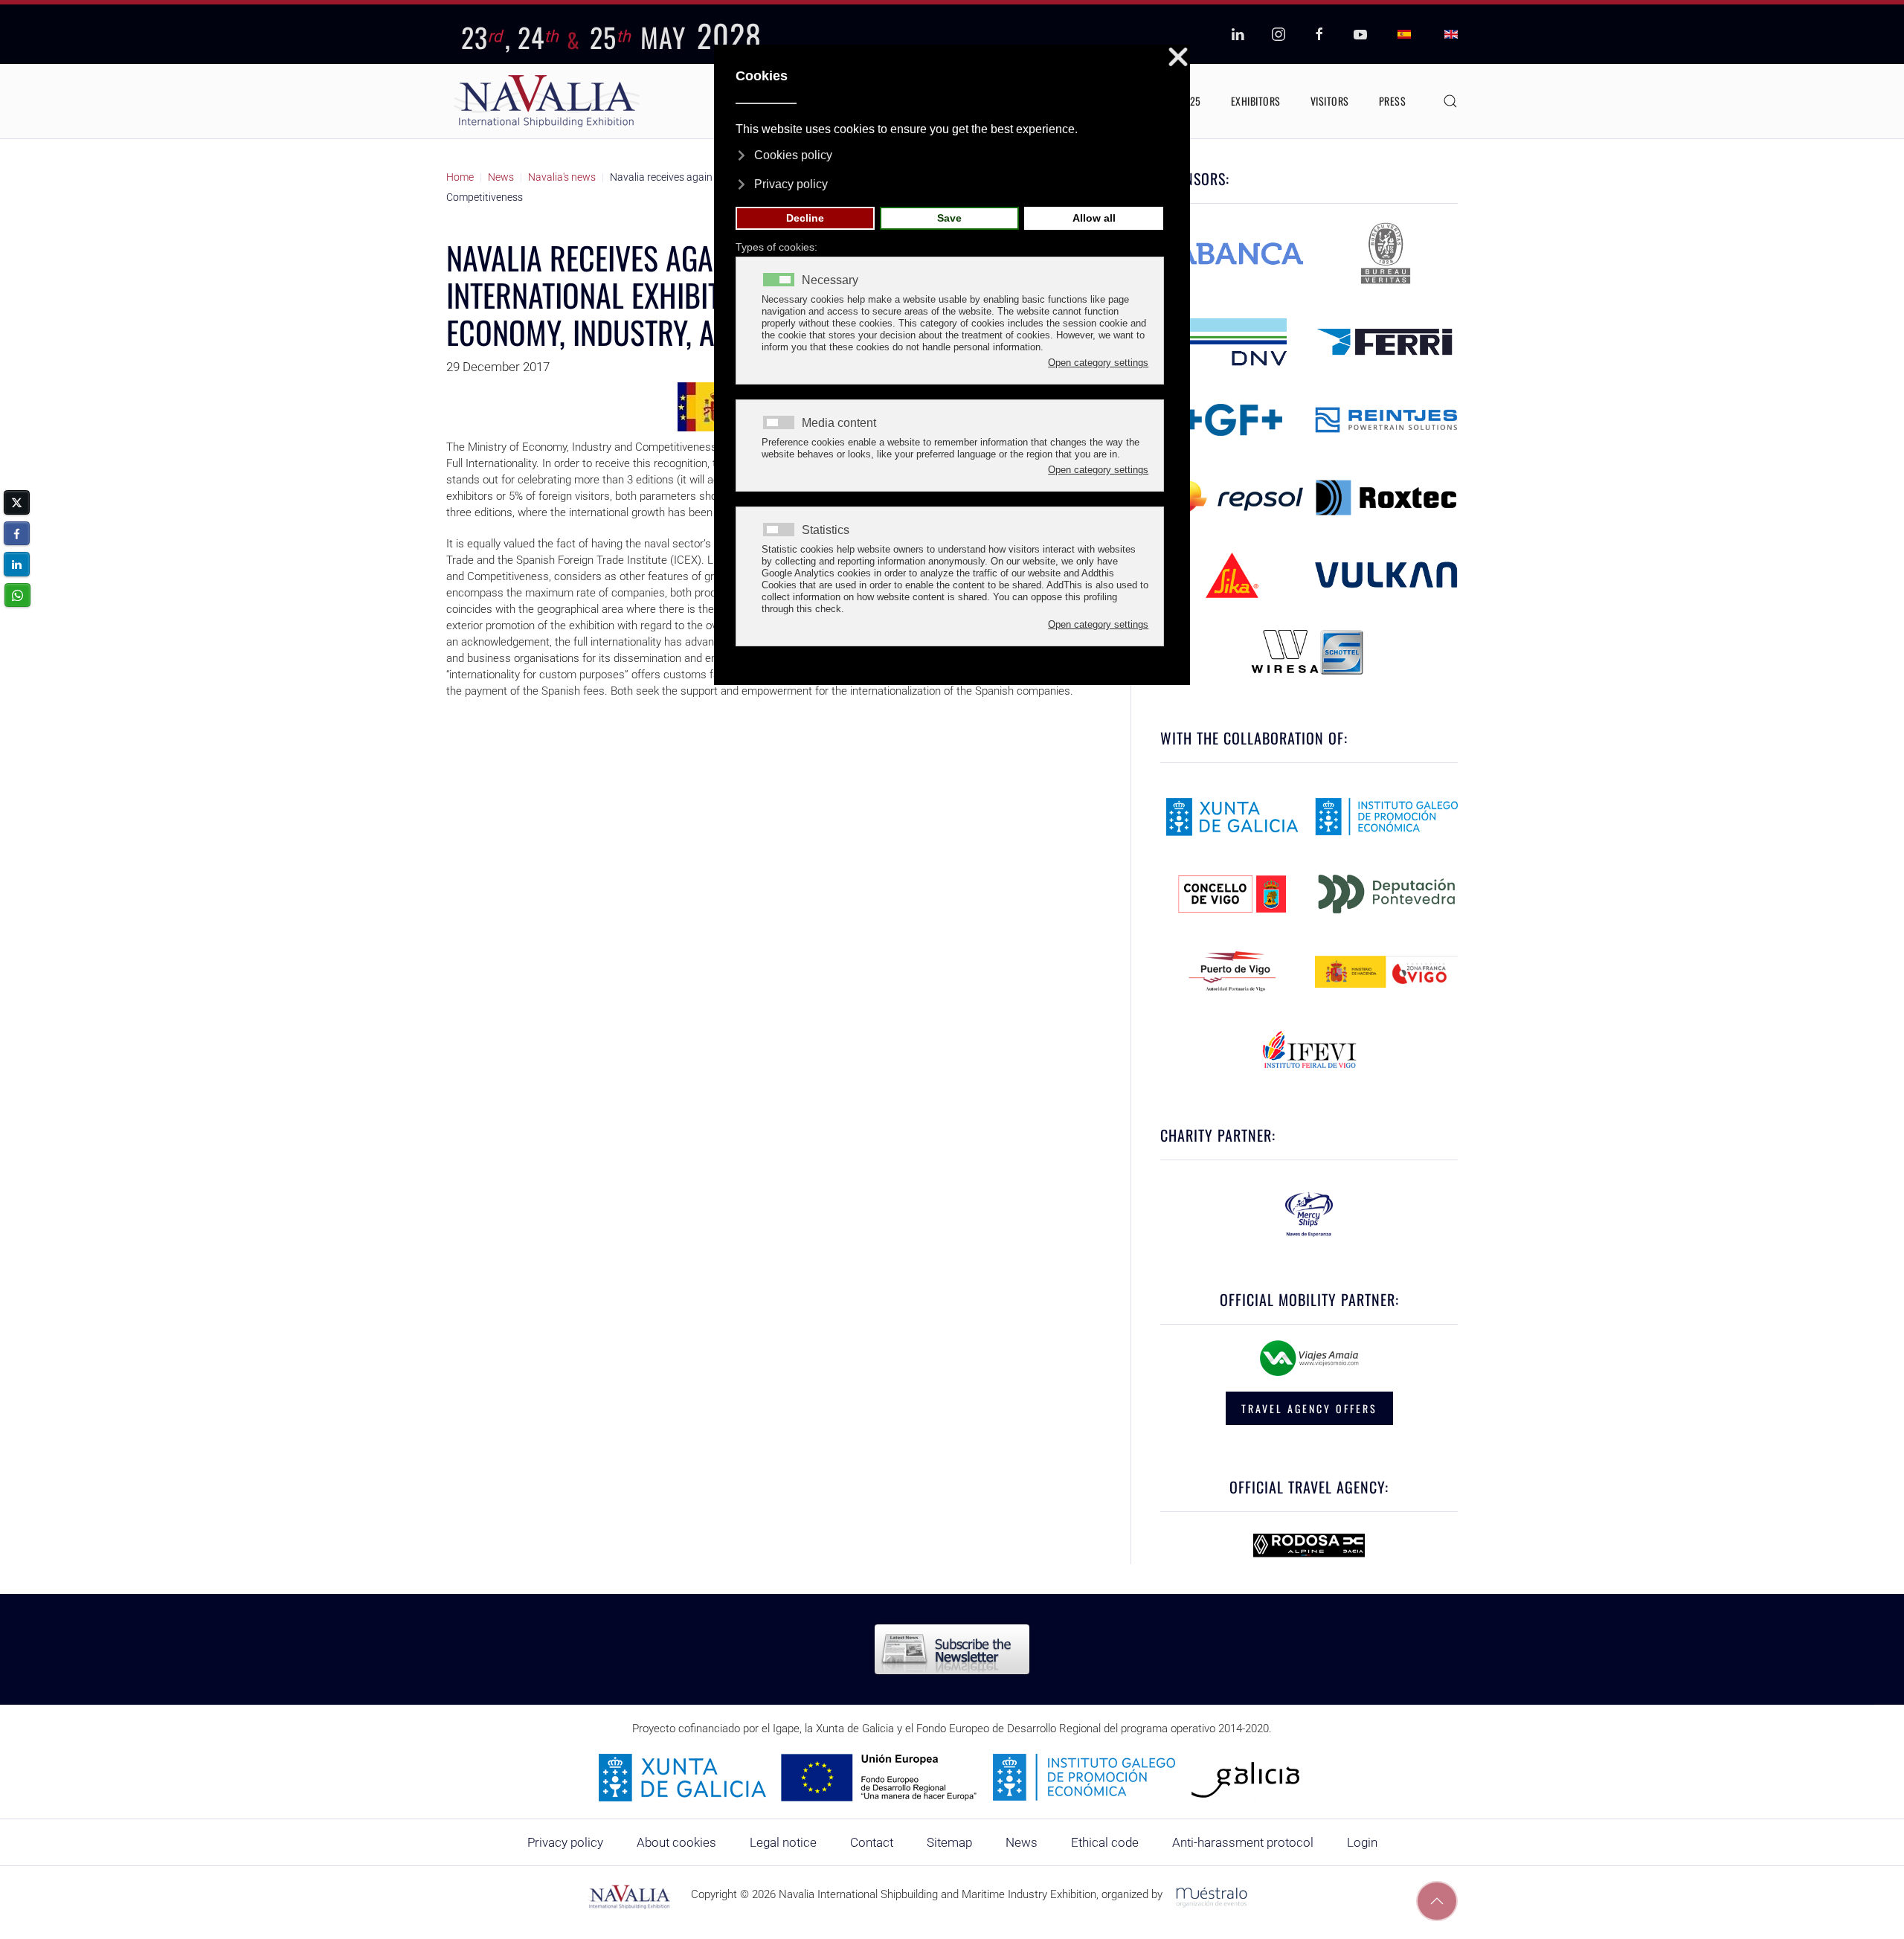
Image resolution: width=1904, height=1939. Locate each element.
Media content (839, 423)
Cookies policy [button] (793, 155)
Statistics (826, 530)
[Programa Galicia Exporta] (952, 1777)
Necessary (830, 280)
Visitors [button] (1330, 101)
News (1022, 1842)
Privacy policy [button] (791, 184)
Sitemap (949, 1842)
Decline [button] (805, 218)
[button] (1450, 101)
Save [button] (949, 218)
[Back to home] (547, 101)
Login (1362, 1842)
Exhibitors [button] (1256, 101)
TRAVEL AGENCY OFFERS (1309, 1408)
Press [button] (1393, 101)
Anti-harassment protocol (1243, 1842)
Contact (872, 1842)
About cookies (676, 1842)
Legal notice (783, 1842)
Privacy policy (565, 1842)
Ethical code (1105, 1842)
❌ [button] (1178, 58)
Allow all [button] (1094, 218)
